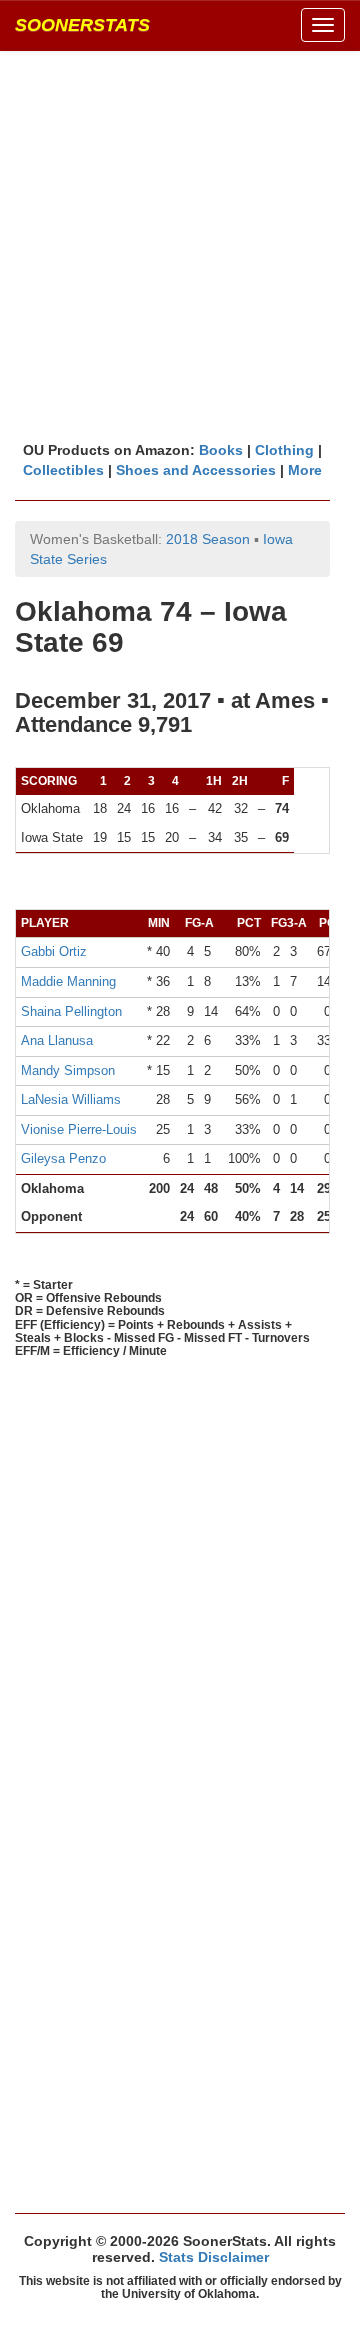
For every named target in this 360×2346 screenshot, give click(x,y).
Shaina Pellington (71, 1011)
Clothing (284, 450)
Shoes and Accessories (196, 470)
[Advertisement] (180, 245)
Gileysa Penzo (63, 1158)
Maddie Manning (68, 981)
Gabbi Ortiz (54, 951)
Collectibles (63, 470)
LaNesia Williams (71, 1099)
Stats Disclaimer (214, 2257)
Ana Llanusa (57, 1040)
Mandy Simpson (68, 1070)
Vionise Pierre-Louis (79, 1129)
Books (221, 450)
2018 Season (208, 539)
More (305, 470)
